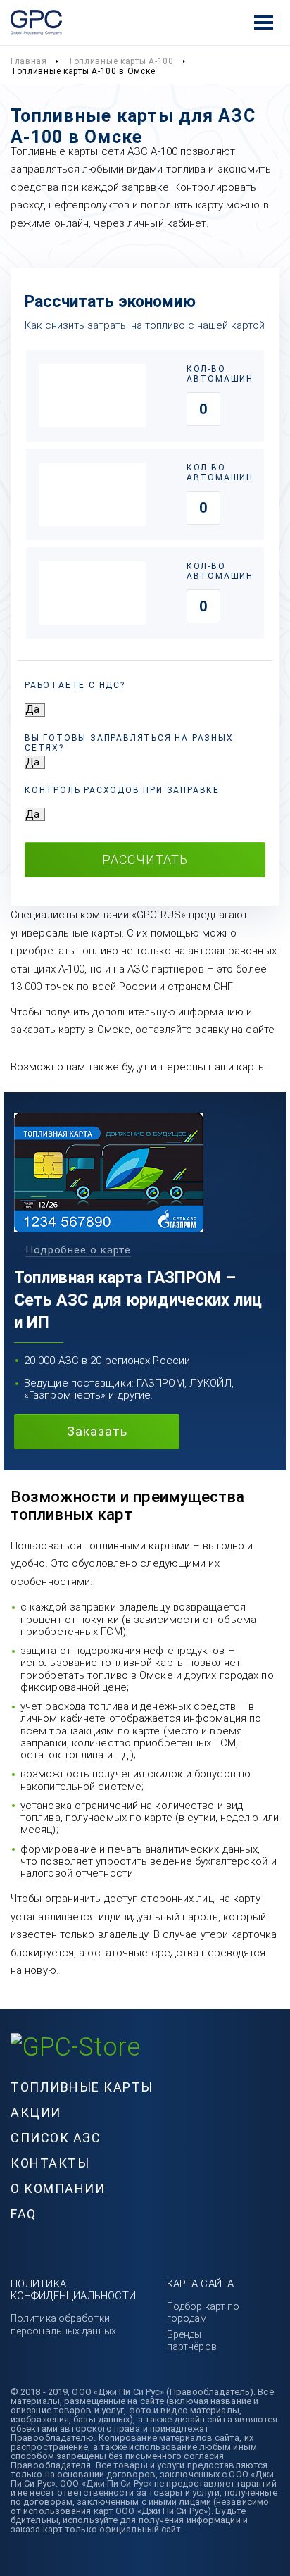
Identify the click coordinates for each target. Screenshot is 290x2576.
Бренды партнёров (192, 2340)
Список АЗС (56, 2138)
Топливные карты (82, 2087)
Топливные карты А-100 (121, 61)
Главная (29, 61)
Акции (36, 2112)
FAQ (24, 2214)
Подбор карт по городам (203, 2312)
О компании (58, 2188)
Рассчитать (145, 859)
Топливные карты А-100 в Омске (83, 71)
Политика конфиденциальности (73, 2290)
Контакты (50, 2163)
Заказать (97, 1431)
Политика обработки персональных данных (63, 2324)
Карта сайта (200, 2284)
